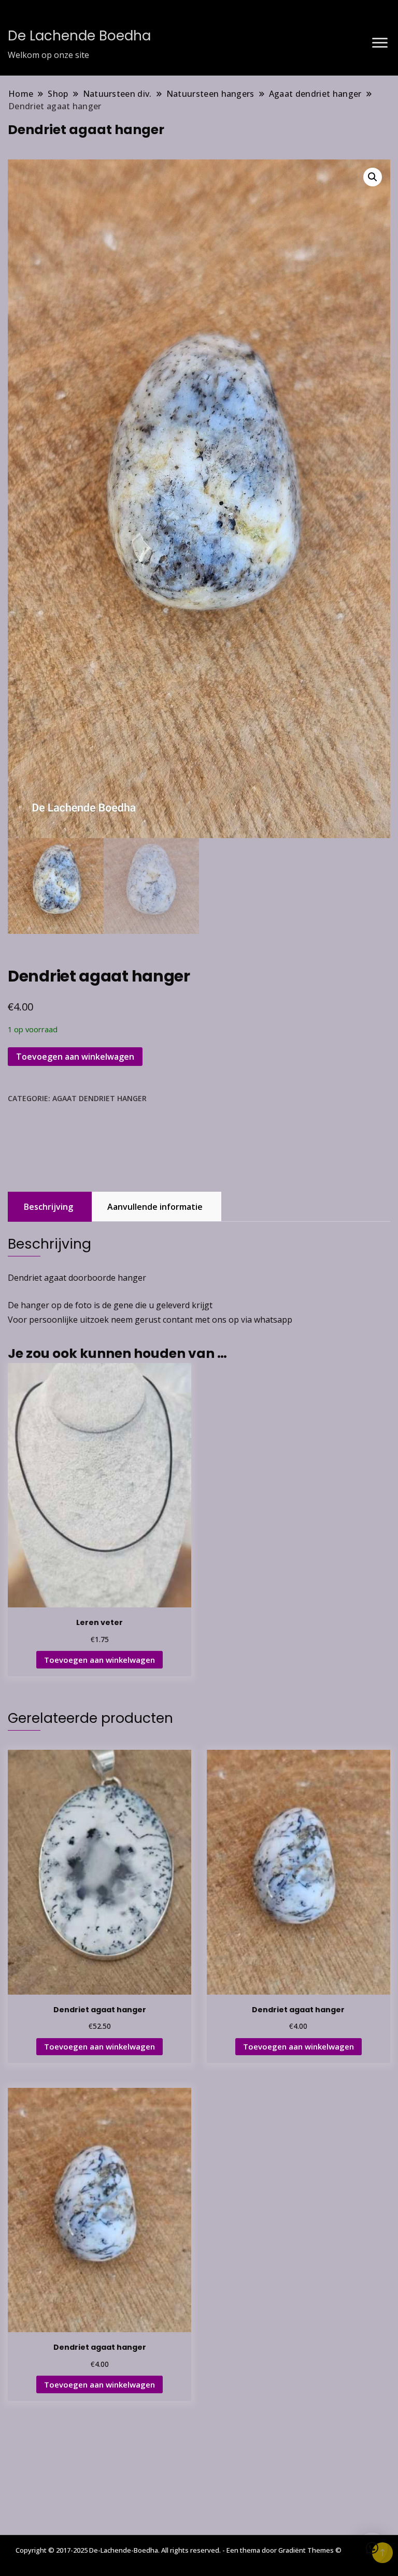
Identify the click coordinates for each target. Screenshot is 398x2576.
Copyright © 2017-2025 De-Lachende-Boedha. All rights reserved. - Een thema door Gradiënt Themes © (179, 2550)
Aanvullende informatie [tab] (155, 1207)
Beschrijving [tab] (48, 1207)
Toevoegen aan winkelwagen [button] (99, 1660)
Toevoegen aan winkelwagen (75, 1057)
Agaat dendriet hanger (99, 1098)
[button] (373, 177)
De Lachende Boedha (79, 36)
